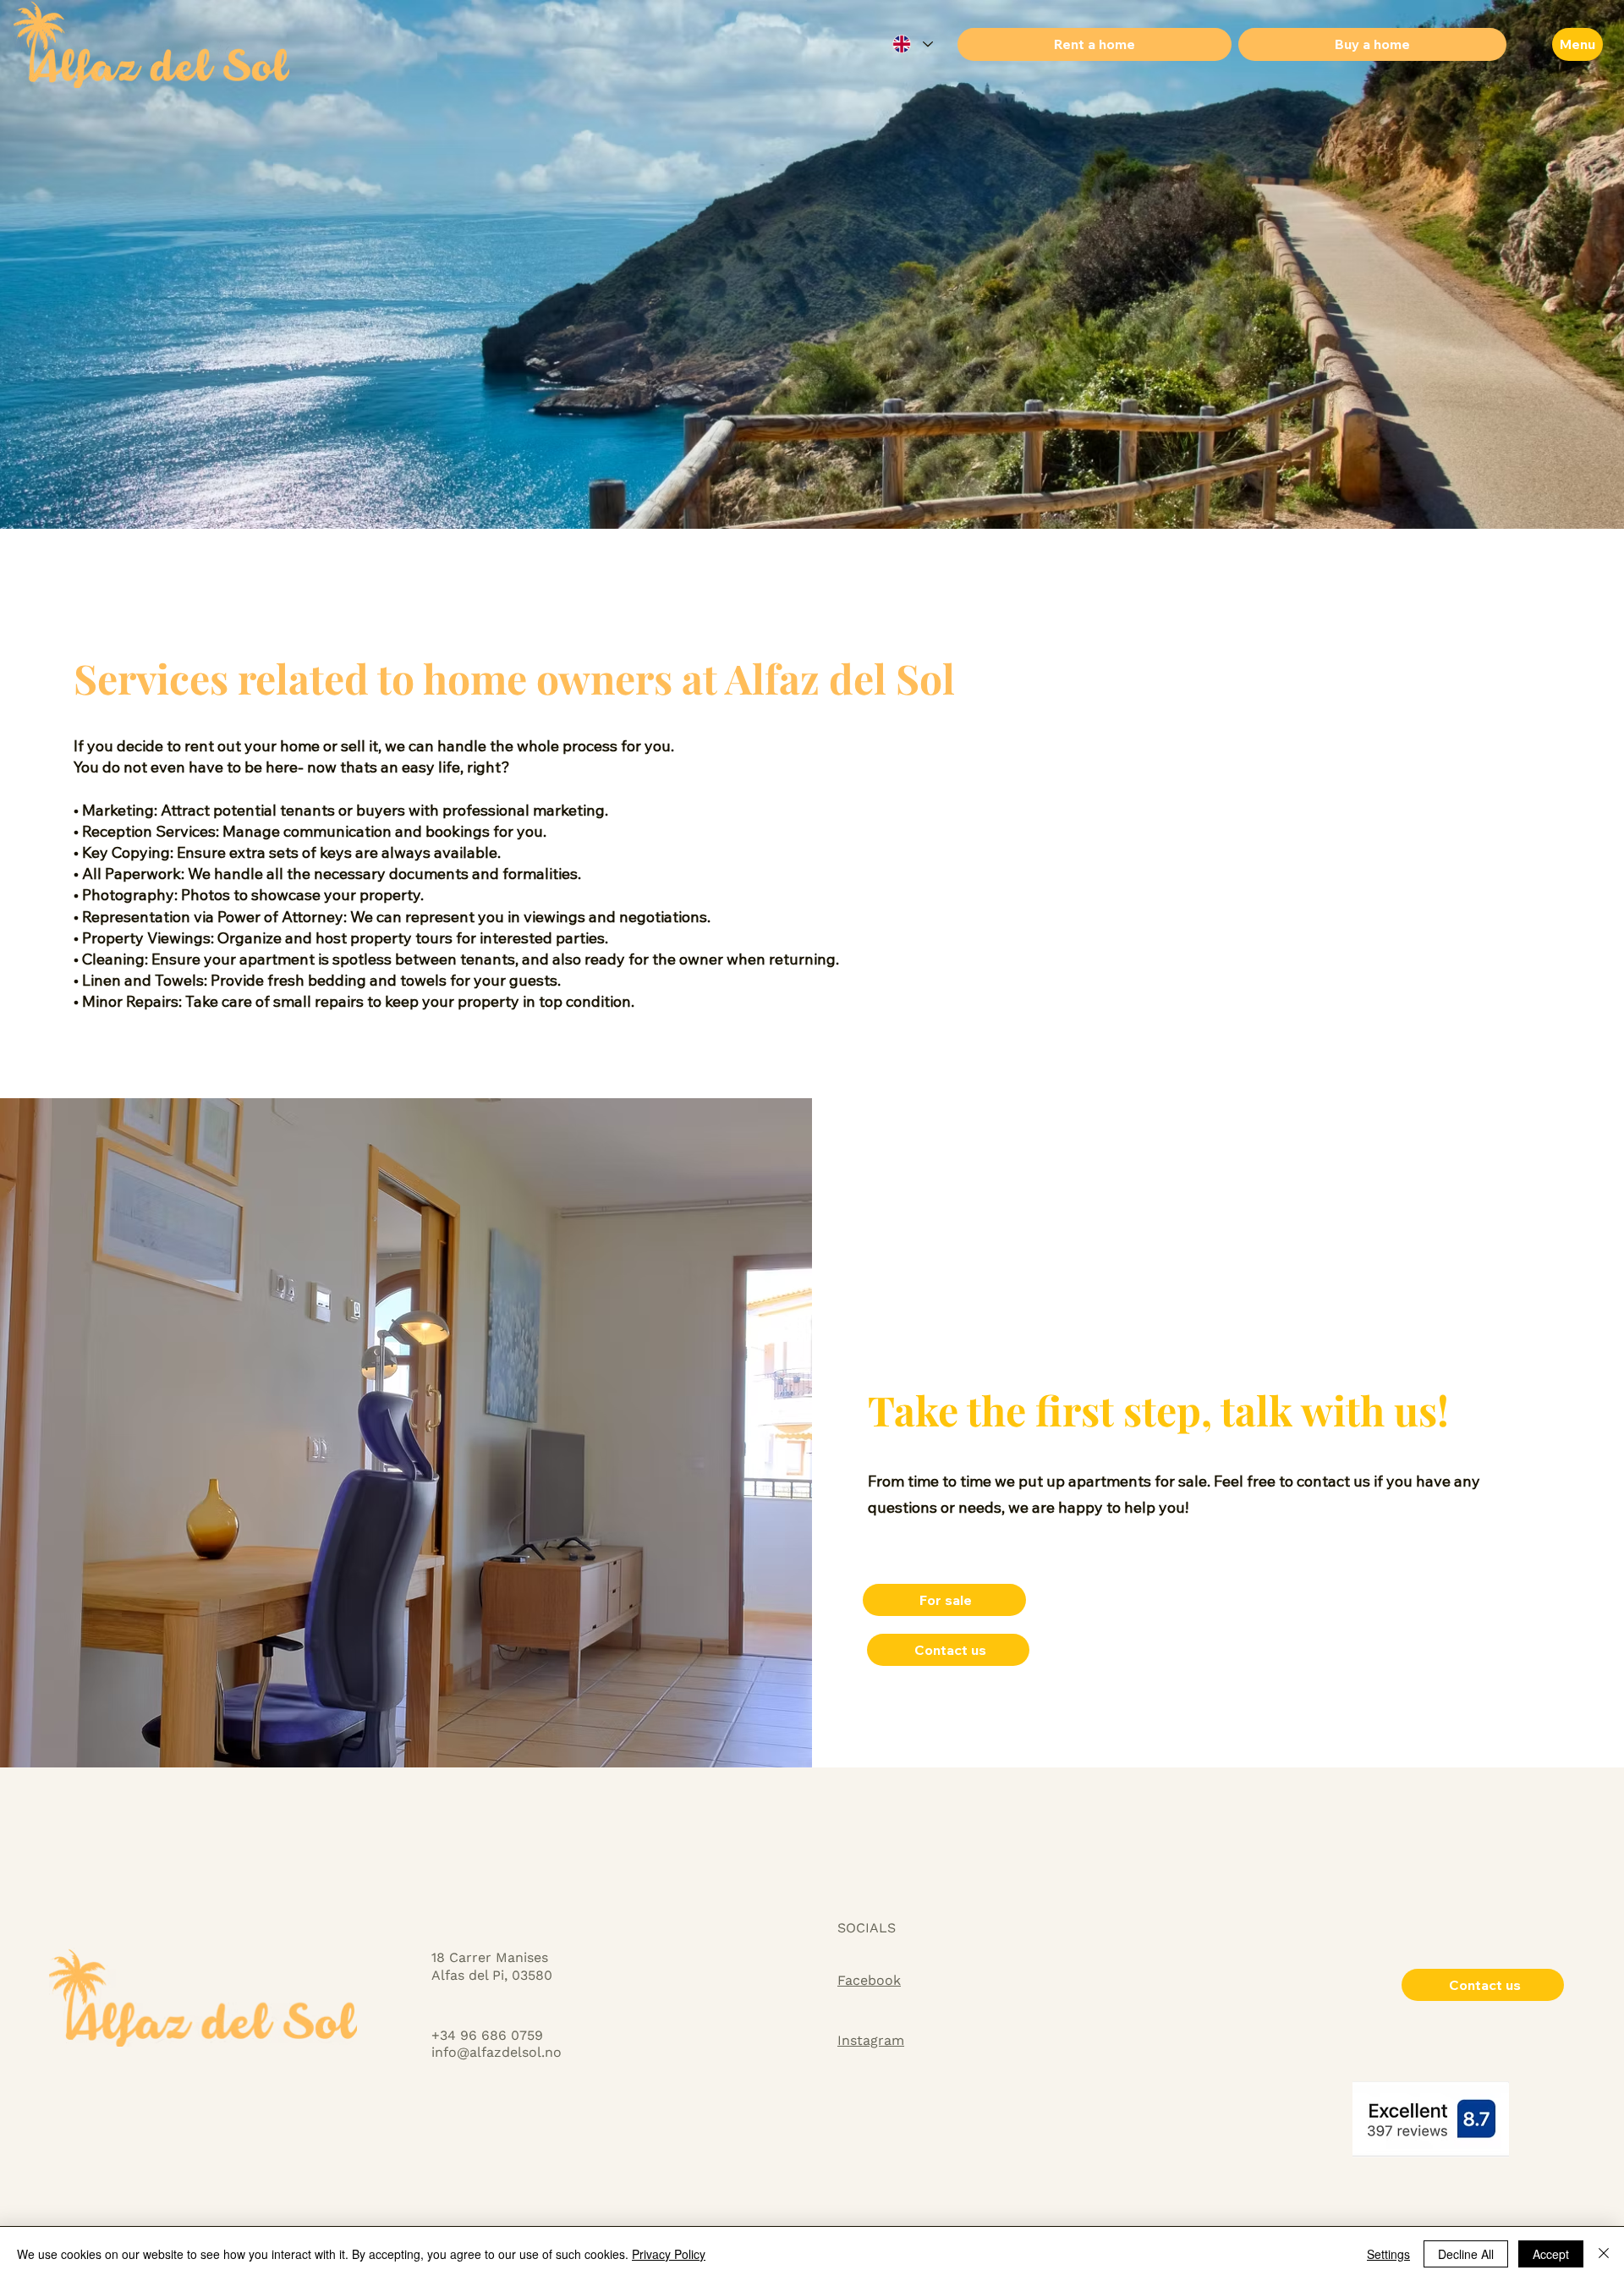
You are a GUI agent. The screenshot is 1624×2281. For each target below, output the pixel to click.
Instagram (871, 2040)
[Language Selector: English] (912, 44)
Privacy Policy (669, 2254)
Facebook (869, 1980)
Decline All (1466, 2254)
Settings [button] (1388, 2254)
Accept (1551, 2254)
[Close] (1604, 2254)
